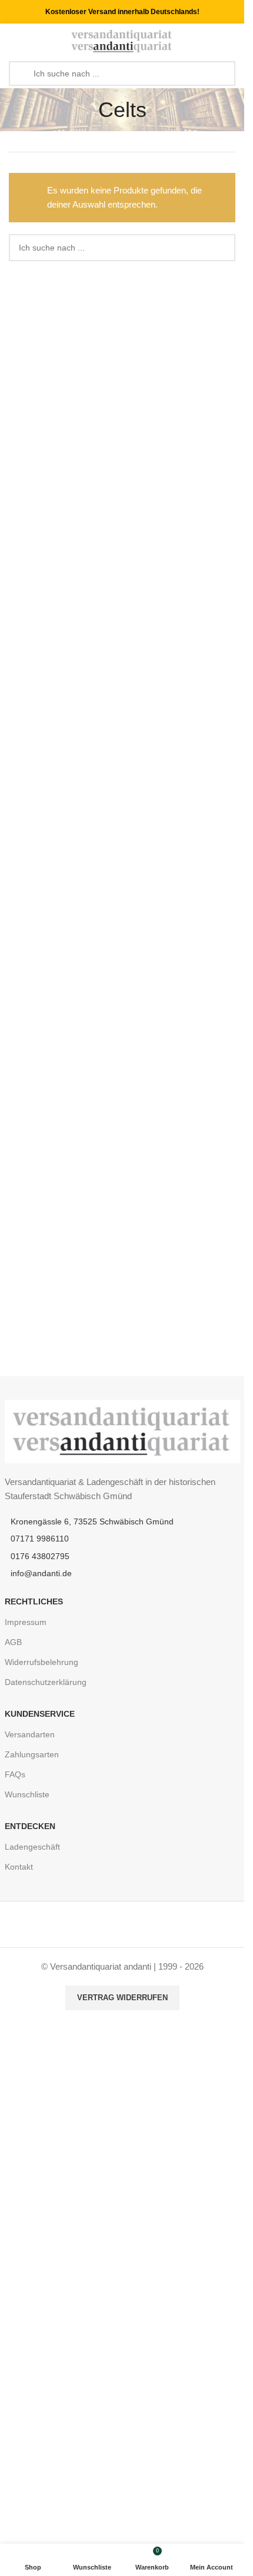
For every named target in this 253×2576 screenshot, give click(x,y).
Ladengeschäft (32, 1847)
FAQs (15, 1774)
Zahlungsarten (32, 1754)
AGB (13, 1642)
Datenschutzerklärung (46, 1682)
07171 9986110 (40, 1539)
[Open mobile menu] (14, 41)
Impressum (26, 1622)
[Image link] (122, 1431)
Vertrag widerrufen (122, 1998)
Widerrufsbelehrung (41, 1662)
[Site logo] (122, 40)
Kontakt (19, 1867)
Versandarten (30, 1734)
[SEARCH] (222, 248)
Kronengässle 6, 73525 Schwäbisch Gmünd (92, 1521)
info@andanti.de (41, 1573)
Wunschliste (27, 1794)
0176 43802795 (40, 1556)
